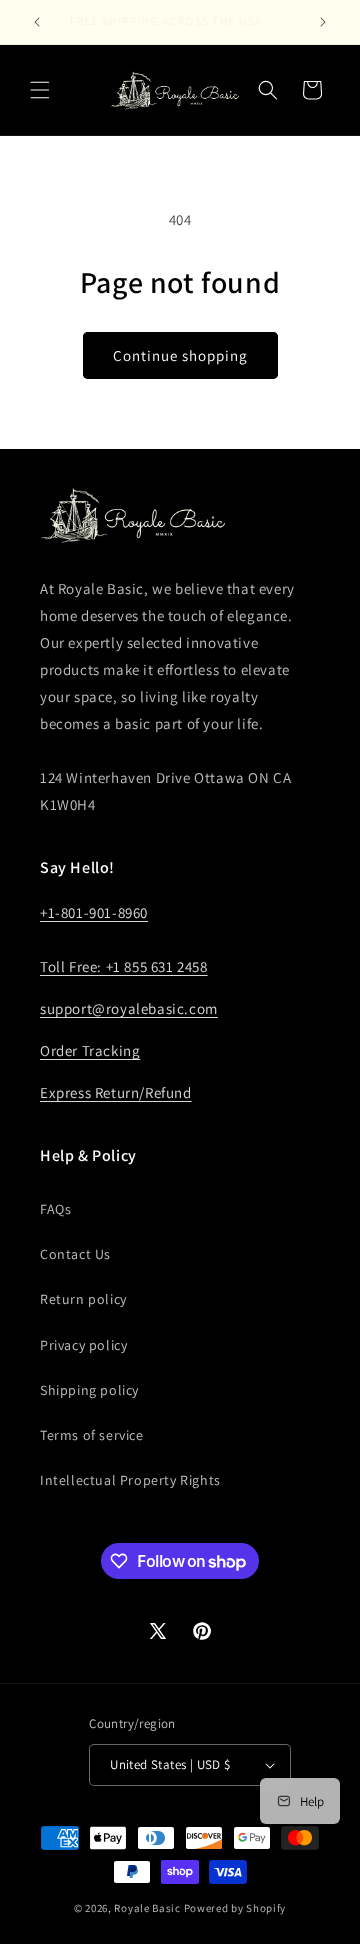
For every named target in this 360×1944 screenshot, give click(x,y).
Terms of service (92, 1435)
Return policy (83, 1299)
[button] (40, 90)
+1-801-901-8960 (94, 912)
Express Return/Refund (116, 1092)
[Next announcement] (323, 22)
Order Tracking (90, 1050)
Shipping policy (89, 1390)
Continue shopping (180, 355)
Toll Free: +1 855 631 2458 (124, 966)
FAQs (55, 1209)
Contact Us (75, 1254)
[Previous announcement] (37, 22)
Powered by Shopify (235, 1908)
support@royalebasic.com (129, 1008)
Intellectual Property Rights (130, 1480)
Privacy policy (83, 1345)
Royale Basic (147, 1908)
